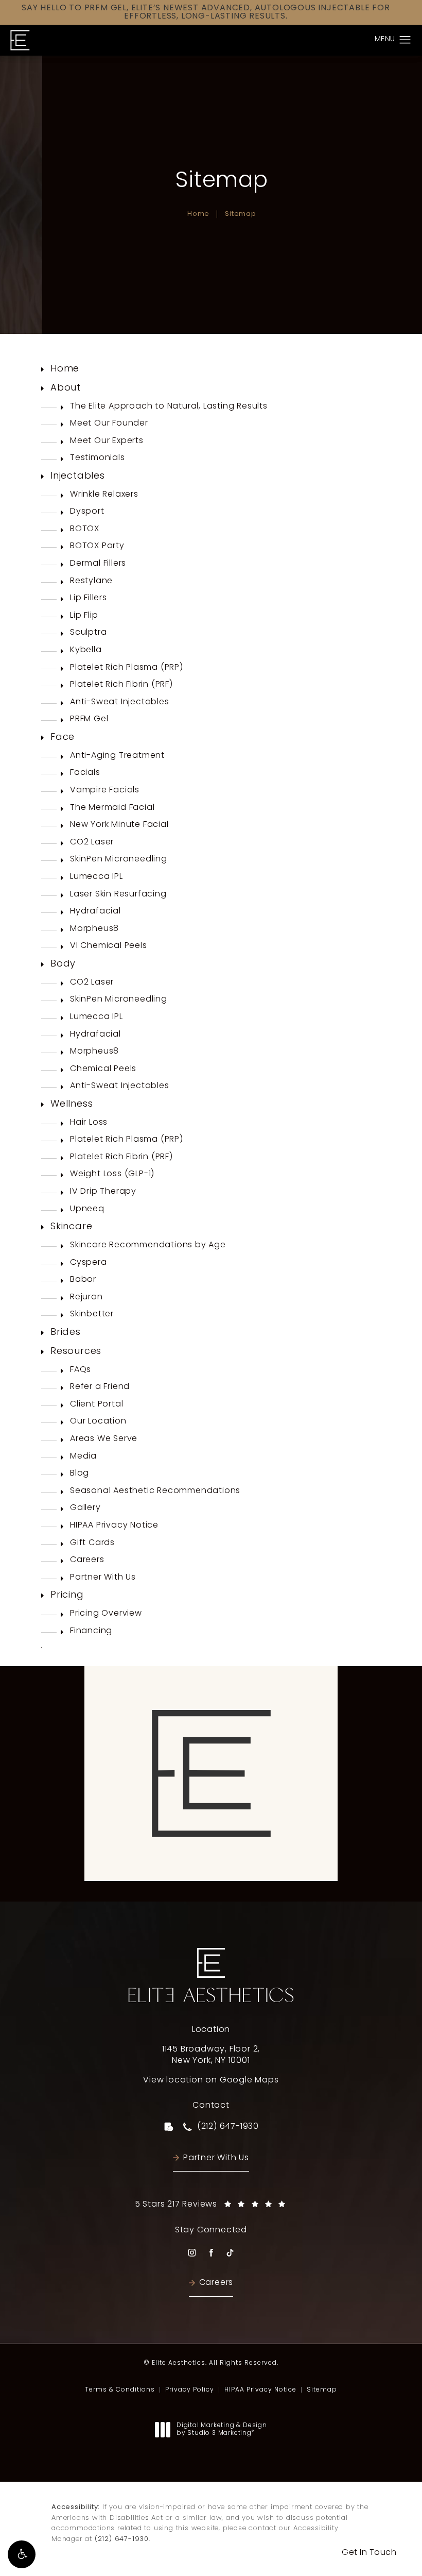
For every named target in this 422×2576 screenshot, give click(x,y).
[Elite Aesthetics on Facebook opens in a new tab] (211, 2253)
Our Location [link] (98, 1421)
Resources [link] (76, 1352)
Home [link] (65, 369)
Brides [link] (66, 1333)
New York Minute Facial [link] (119, 825)
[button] (22, 2554)
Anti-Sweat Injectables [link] (120, 702)
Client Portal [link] (96, 1404)
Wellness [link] (72, 1104)
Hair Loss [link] (89, 1123)
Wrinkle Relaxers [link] (104, 495)
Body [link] (63, 964)
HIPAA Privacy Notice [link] (114, 1526)
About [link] (66, 388)
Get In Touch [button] (369, 2553)
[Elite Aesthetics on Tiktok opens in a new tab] (230, 2253)
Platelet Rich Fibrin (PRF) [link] (121, 685)
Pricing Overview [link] (106, 1614)
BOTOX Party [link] (97, 546)
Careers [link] (87, 1560)
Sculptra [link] (88, 633)
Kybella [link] (86, 650)
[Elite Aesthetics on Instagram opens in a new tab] (192, 2253)
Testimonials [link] (98, 458)
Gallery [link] (85, 1508)
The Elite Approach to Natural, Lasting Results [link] (169, 406)
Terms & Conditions (120, 2390)
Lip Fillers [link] (89, 598)
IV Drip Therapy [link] (103, 1192)
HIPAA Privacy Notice (260, 2390)
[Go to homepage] (20, 40)
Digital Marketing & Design (222, 2430)
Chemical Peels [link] (103, 1069)
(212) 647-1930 (122, 2539)
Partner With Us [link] (103, 1578)
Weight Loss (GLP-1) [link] (112, 1174)
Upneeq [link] (87, 1209)
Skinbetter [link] (92, 1314)
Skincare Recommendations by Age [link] (148, 1245)
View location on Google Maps (211, 2080)
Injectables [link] (78, 476)
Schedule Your (211, 1861)
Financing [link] (91, 1631)
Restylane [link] (91, 581)
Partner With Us (216, 2158)
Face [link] (63, 738)
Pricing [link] (67, 1595)
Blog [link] (80, 1473)
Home (198, 214)
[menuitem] (211, 370)
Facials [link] (85, 773)
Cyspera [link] (89, 1263)
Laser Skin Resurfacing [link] (118, 894)
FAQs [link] (81, 1370)
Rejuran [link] (86, 1297)
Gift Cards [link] (92, 1543)
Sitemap (241, 214)
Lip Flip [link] (84, 616)
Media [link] (83, 1456)
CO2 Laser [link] (92, 842)
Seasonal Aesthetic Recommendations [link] (155, 1491)
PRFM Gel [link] (89, 719)
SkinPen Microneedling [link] (119, 859)
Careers (216, 2283)
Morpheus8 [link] (94, 929)
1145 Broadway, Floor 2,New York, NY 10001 (211, 2055)
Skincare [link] (71, 1227)
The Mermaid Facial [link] (112, 808)
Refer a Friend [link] (100, 1387)
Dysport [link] (87, 512)
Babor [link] (83, 1280)
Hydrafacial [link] (95, 911)
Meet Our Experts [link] (107, 441)
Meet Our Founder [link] (109, 423)
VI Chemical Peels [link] (109, 946)
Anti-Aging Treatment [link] (117, 756)
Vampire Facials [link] (105, 790)
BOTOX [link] (85, 529)
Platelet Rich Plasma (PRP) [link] (127, 668)
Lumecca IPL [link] (96, 877)
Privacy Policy (190, 2390)
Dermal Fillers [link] (98, 564)
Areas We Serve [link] (104, 1439)
